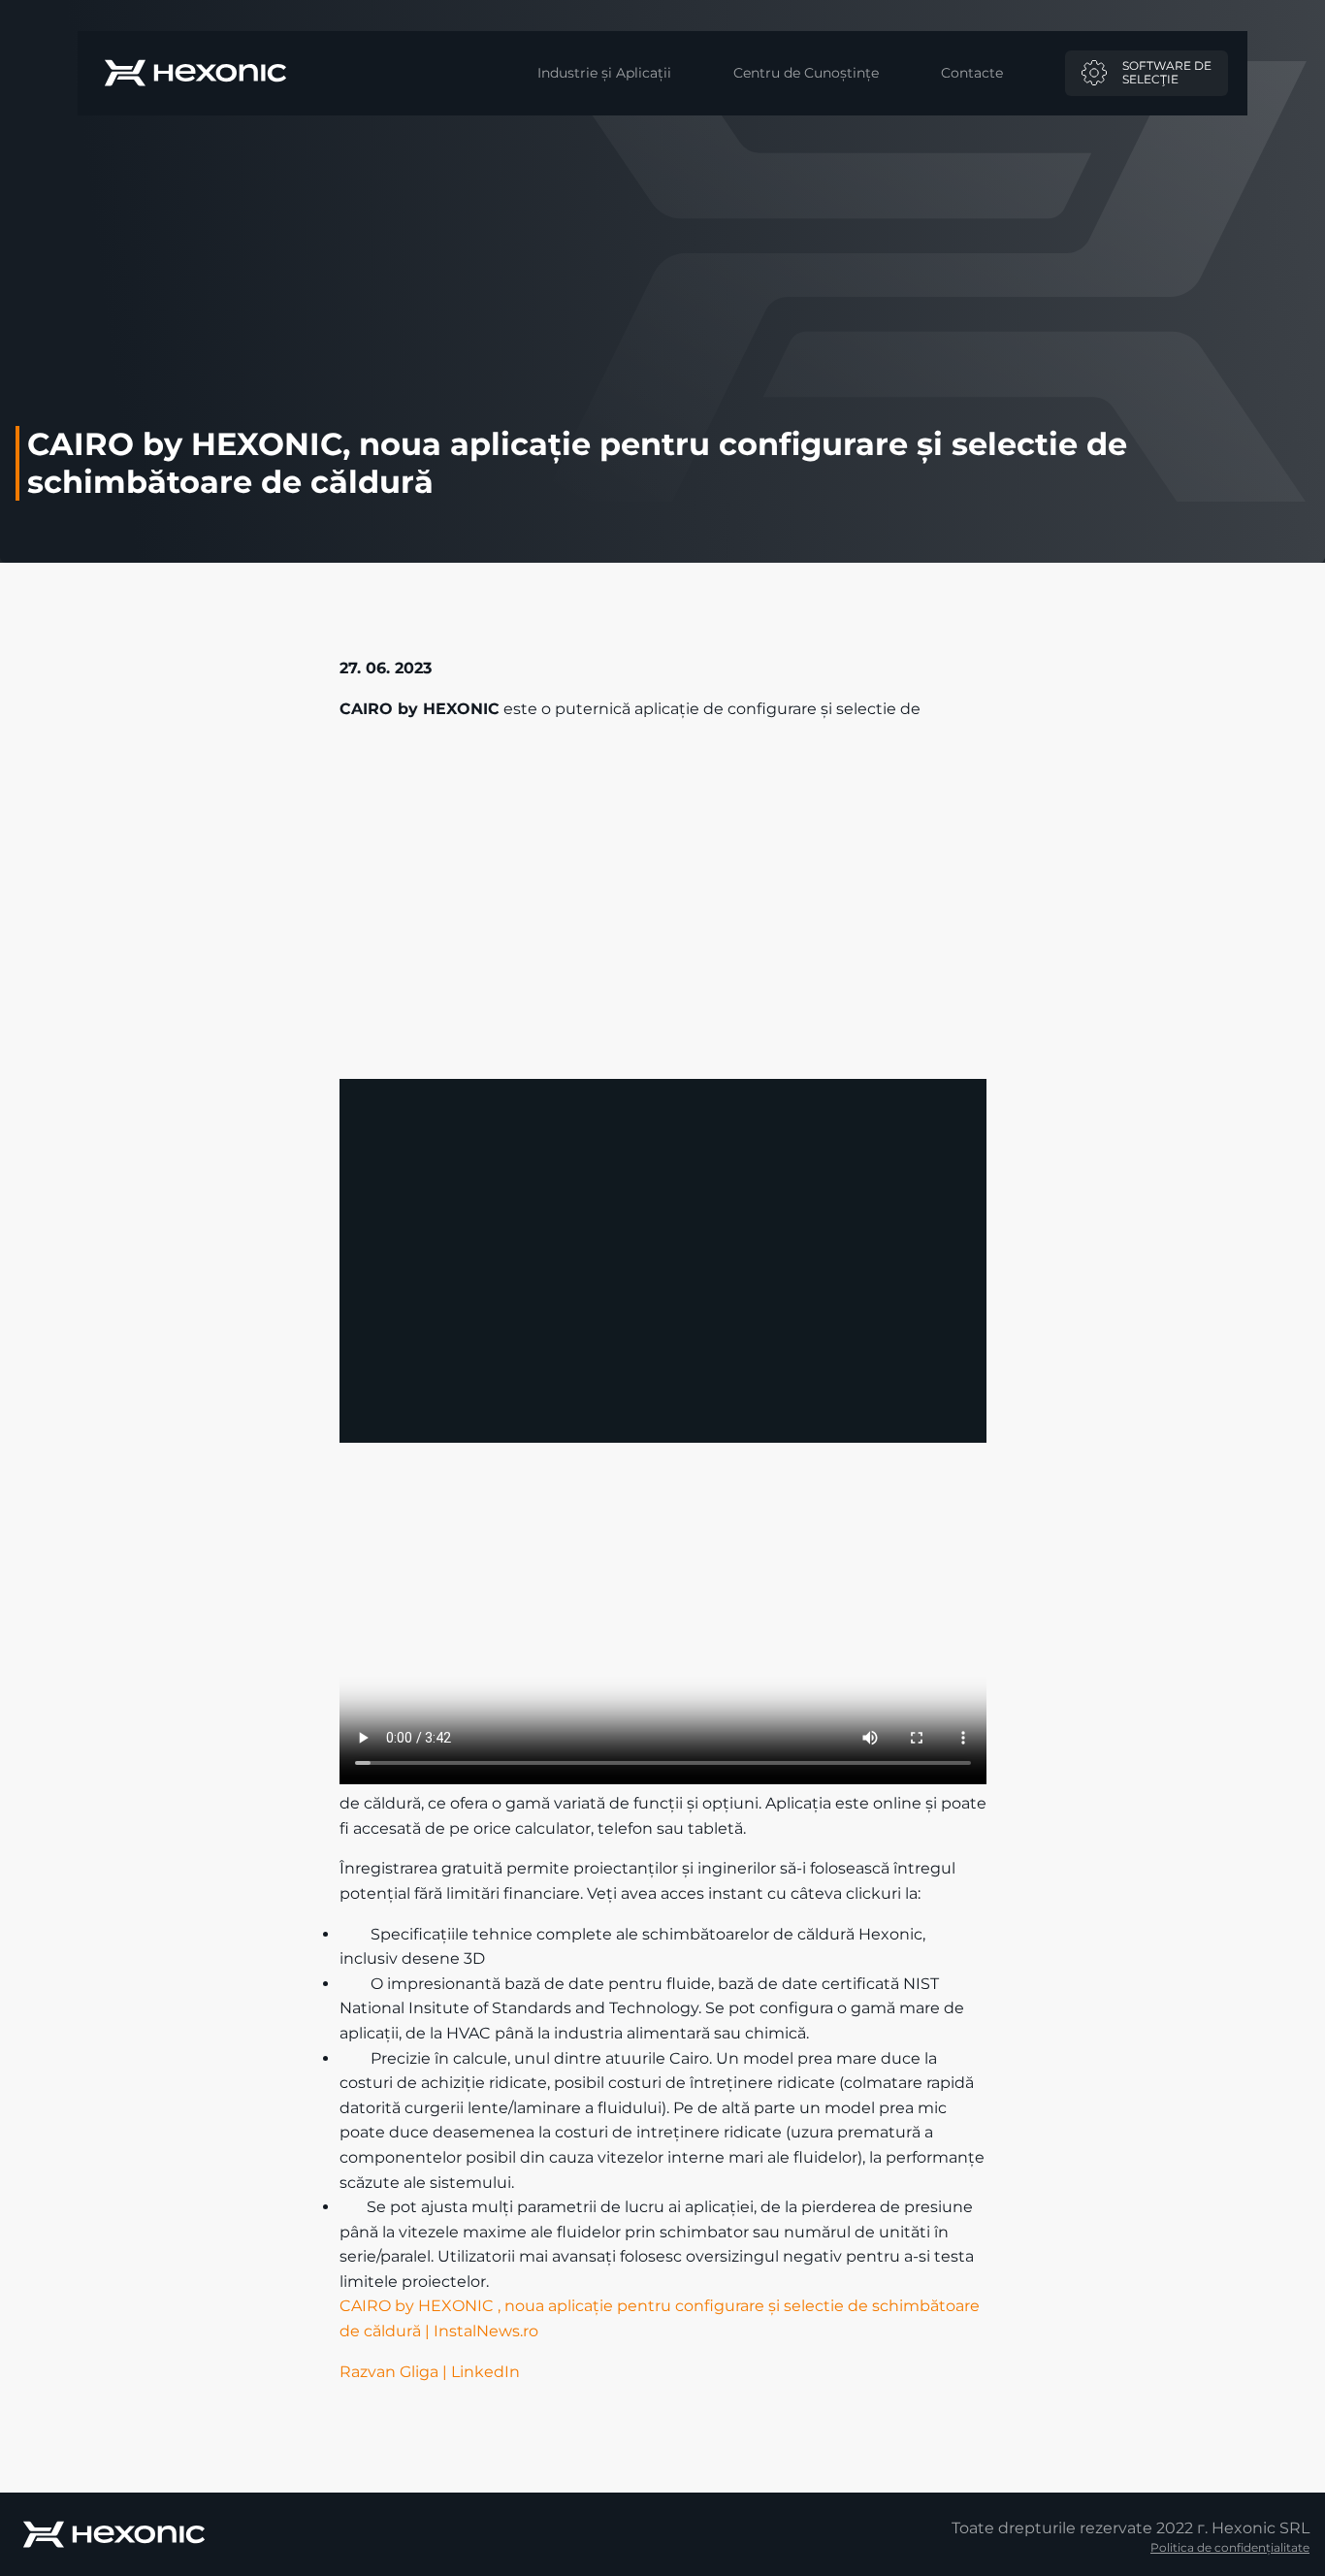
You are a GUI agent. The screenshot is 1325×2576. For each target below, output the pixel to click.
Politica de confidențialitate (1230, 2547)
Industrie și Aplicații (604, 73)
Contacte (972, 73)
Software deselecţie (1167, 72)
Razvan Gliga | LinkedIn (430, 2372)
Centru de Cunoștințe (806, 73)
